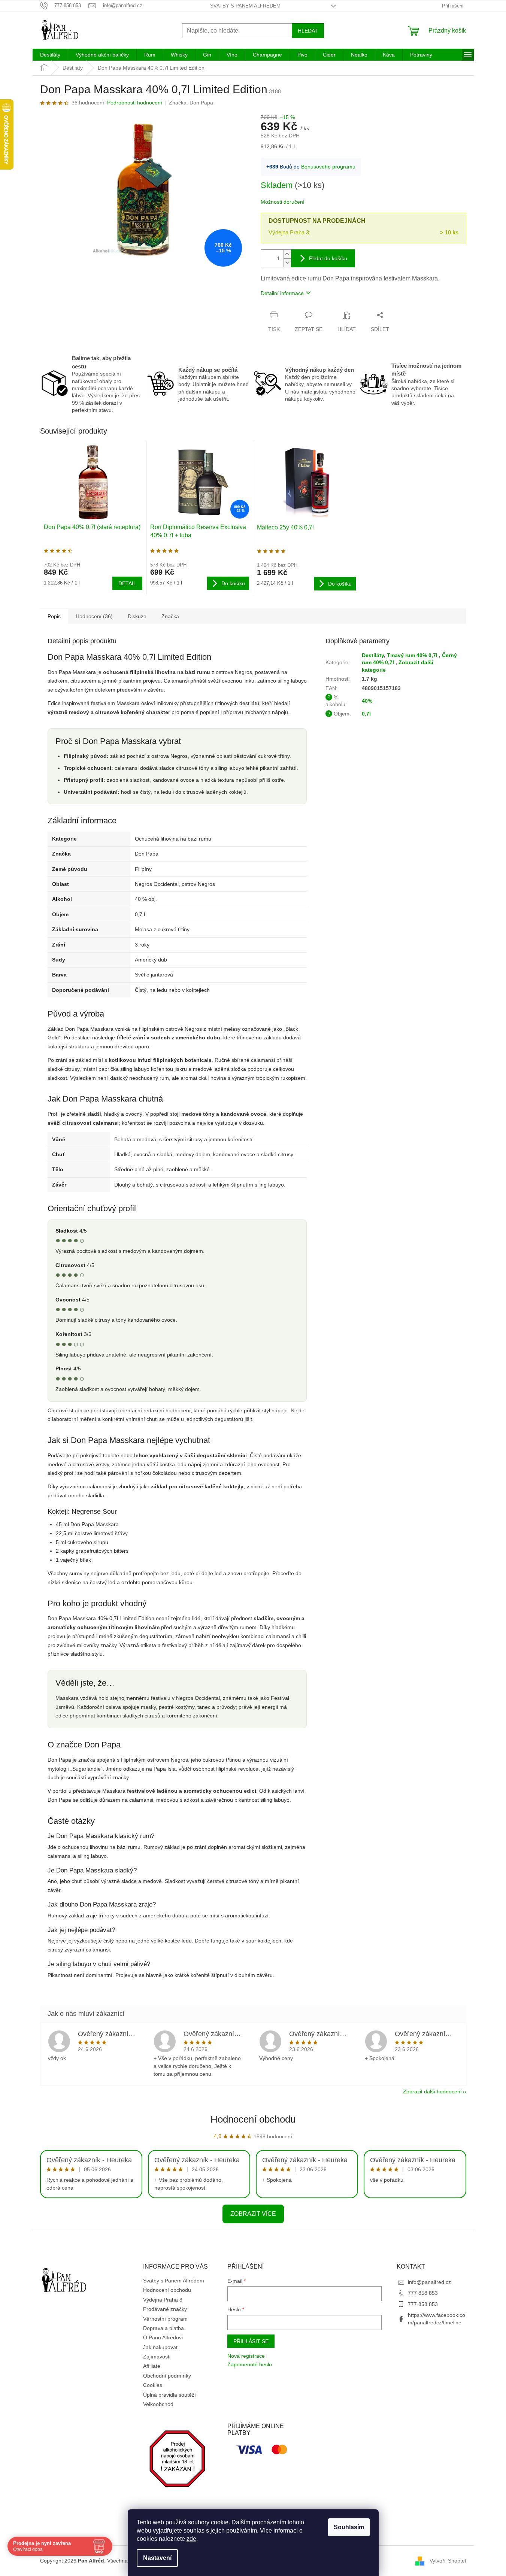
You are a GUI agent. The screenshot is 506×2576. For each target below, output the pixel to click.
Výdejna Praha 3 (163, 2300)
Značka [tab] (170, 616)
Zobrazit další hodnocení (432, 2092)
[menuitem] (50, 55)
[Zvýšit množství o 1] (287, 254)
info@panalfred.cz (429, 2282)
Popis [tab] (54, 616)
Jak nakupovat (160, 2347)
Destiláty (373, 655)
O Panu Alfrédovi (163, 2337)
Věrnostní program (165, 2319)
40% (367, 701)
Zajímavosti (157, 2357)
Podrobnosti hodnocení (135, 103)
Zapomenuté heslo (250, 2364)
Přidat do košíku (328, 258)
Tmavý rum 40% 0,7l (413, 655)
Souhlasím (349, 2527)
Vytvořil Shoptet (448, 2560)
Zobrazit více (253, 2214)
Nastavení (157, 2558)
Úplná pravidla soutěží (169, 2395)
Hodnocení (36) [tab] (94, 616)
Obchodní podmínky (167, 2376)
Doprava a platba (163, 2328)
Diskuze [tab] (137, 616)
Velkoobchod (158, 2404)
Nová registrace (246, 2356)
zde (191, 2539)
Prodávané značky (165, 2309)
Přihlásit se (251, 2341)
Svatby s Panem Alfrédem (245, 6)
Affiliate (152, 2366)
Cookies (153, 2385)
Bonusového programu (328, 167)
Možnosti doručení (283, 202)
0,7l (366, 714)
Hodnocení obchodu (253, 2119)
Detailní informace (282, 293)
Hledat (308, 31)
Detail (127, 583)
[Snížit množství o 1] (287, 263)
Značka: (191, 103)
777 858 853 (423, 2293)
